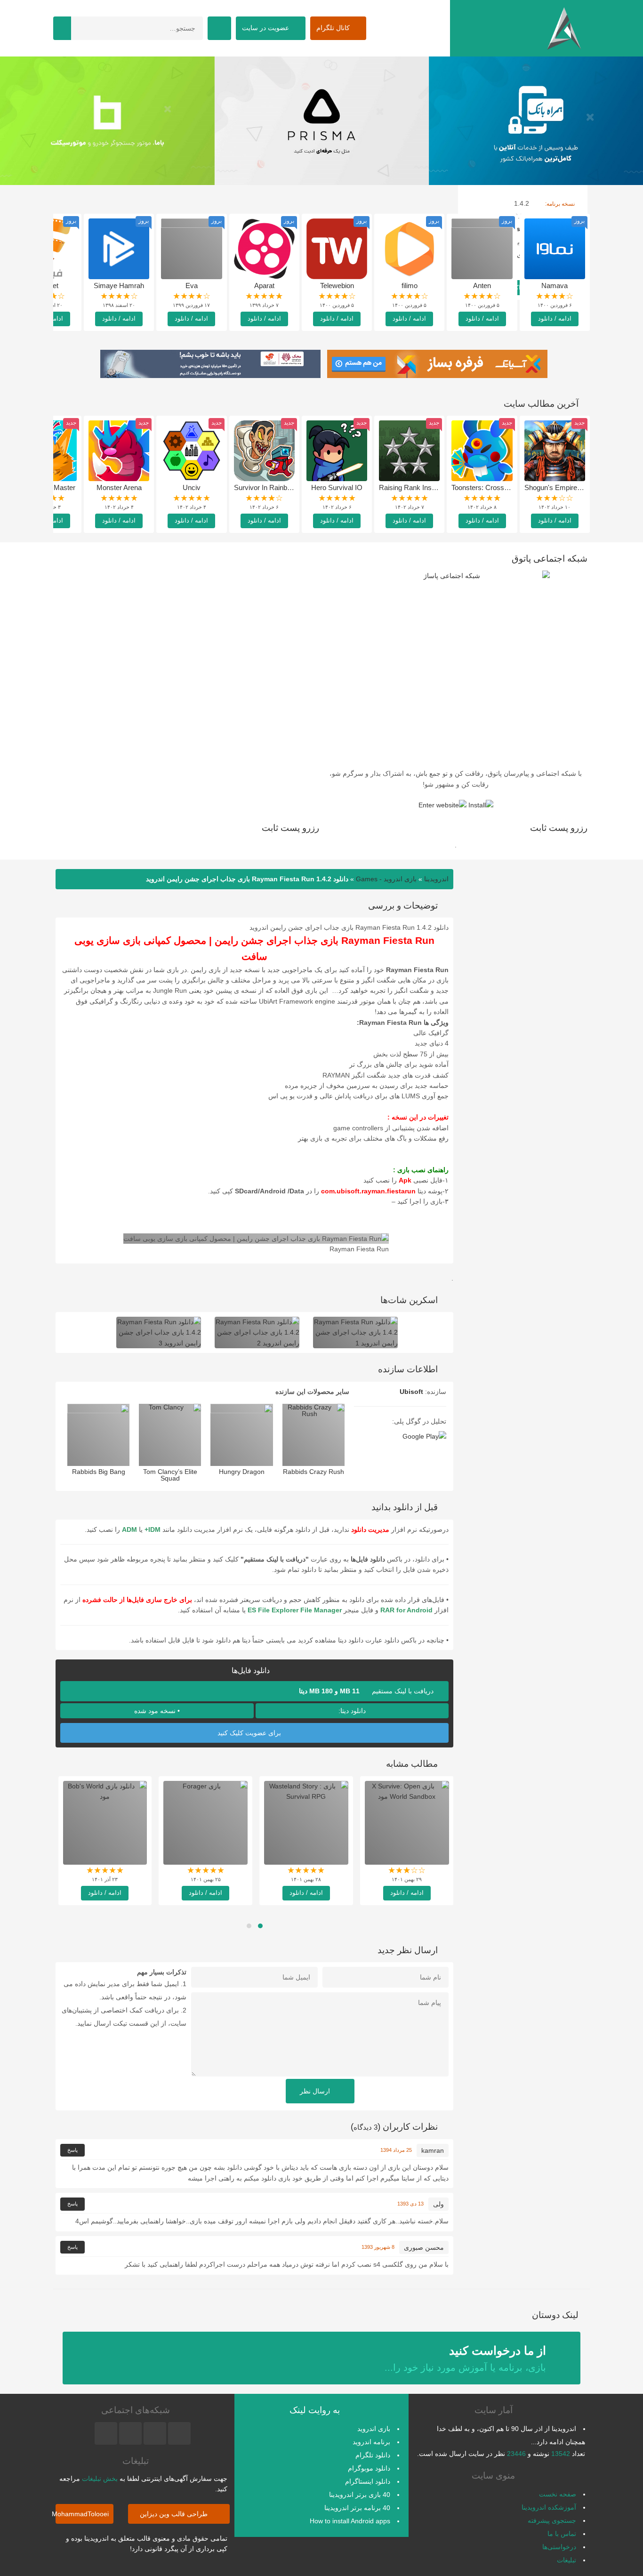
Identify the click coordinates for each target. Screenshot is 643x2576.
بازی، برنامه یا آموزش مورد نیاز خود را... (465, 2358)
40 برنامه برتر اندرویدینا (357, 2508)
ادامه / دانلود (555, 318)
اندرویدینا (436, 879)
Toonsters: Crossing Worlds (494, 487)
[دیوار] (321, 121)
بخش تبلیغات (100, 2479)
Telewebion (337, 286)
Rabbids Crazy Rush (313, 1472)
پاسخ (72, 2150)
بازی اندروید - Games (386, 879)
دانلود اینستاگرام (368, 2481)
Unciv (192, 487)
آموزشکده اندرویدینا (549, 2507)
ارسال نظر (316, 2091)
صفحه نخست (558, 2494)
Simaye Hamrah (119, 286)
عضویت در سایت (266, 28)
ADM (129, 1529)
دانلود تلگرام (373, 2455)
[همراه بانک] (107, 121)
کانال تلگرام (334, 28)
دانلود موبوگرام (369, 2468)
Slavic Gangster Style (306, 1871)
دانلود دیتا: (352, 1711)
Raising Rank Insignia (412, 487)
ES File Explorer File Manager (295, 1610)
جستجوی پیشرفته (552, 2520)
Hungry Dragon (242, 1472)
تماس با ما (562, 2534)
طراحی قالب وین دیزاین (175, 2514)
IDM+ (153, 1529)
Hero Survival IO (337, 487)
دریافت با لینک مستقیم (367, 1691)
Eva (192, 286)
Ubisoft (411, 1392)
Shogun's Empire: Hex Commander (579, 487)
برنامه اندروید (371, 2442)
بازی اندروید (374, 2429)
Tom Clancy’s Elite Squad (170, 1475)
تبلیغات (567, 2560)
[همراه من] (536, 121)
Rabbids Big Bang (99, 1472)
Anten (482, 286)
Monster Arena (119, 487)
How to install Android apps (350, 2521)
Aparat (264, 286)
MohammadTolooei (82, 2514)
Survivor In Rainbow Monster (279, 487)
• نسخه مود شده (157, 1711)
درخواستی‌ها (559, 2547)
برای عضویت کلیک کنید (250, 1733)
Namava (555, 286)
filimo (410, 286)
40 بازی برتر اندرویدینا (360, 2495)
